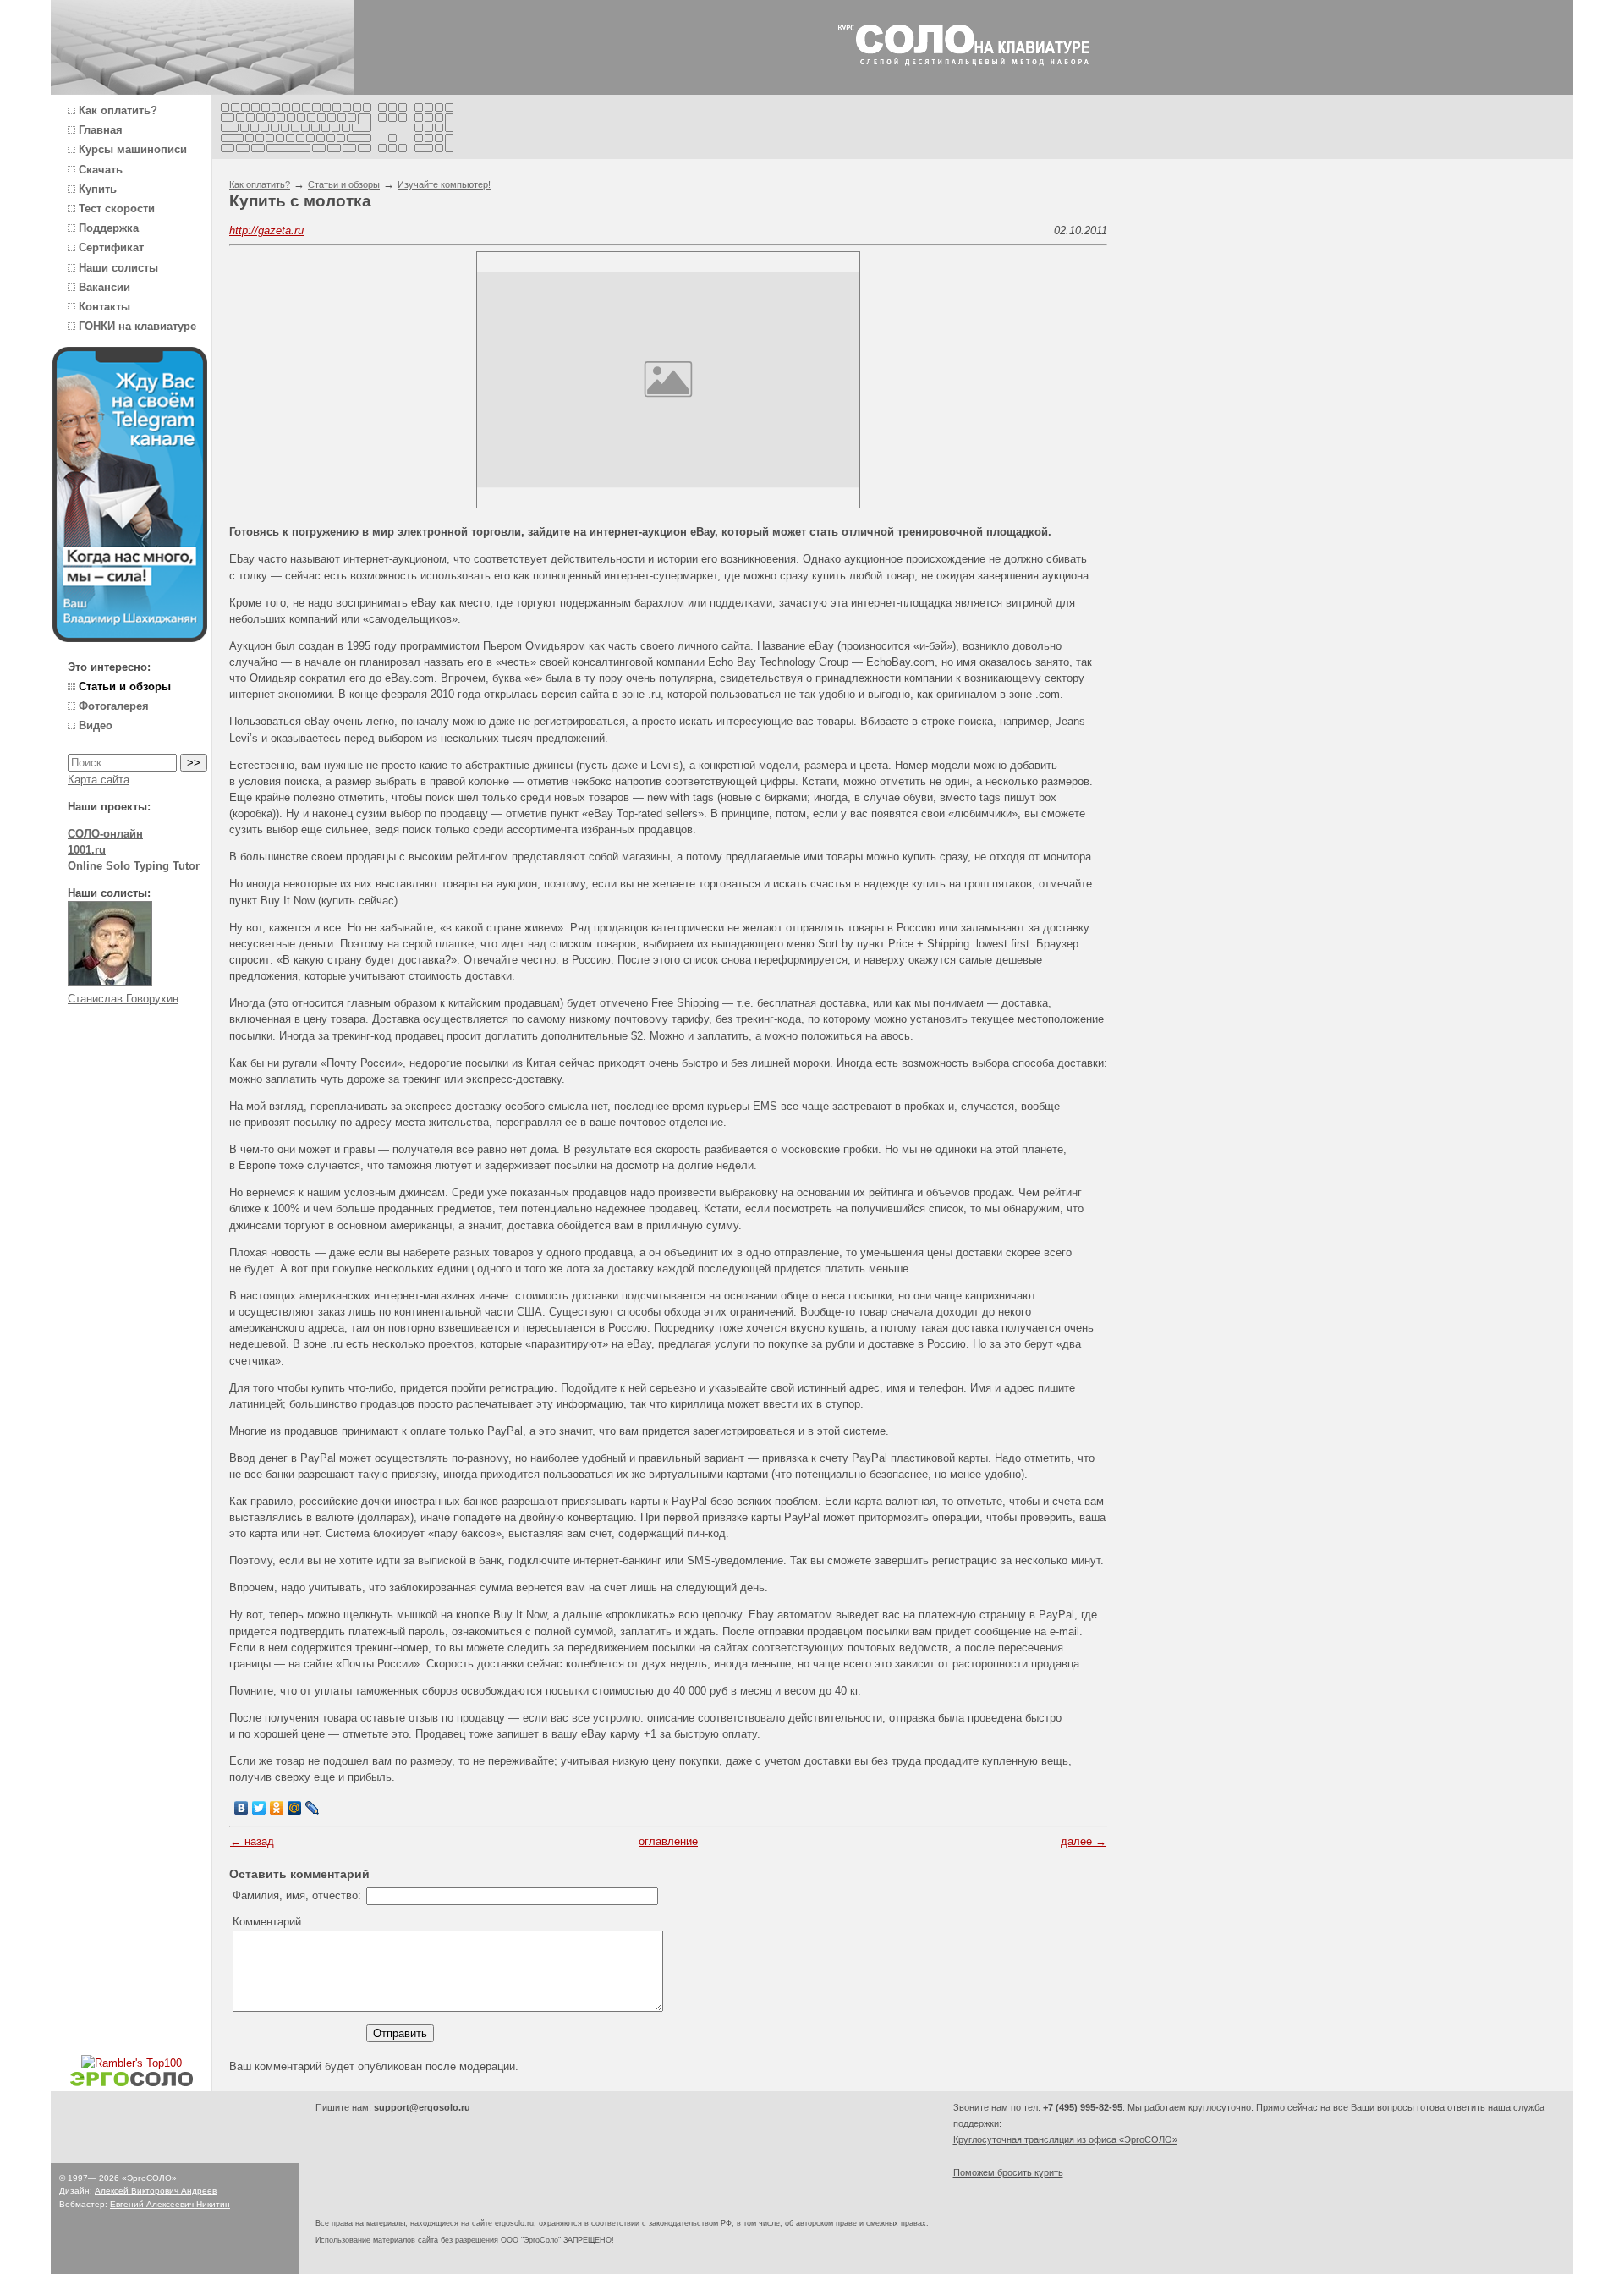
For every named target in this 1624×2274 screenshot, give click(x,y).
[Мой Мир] (295, 1808)
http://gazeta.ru (266, 231)
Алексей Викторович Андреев (156, 2191)
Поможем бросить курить (1008, 2172)
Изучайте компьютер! (444, 184)
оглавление (668, 1841)
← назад (252, 1841)
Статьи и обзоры (344, 184)
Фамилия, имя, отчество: (297, 1895)
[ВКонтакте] (241, 1808)
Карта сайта (99, 780)
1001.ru (87, 850)
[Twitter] (259, 1808)
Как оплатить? (260, 184)
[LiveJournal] (313, 1808)
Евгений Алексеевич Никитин (170, 2204)
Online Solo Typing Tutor (134, 866)
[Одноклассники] (277, 1808)
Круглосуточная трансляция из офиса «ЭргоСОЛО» (1065, 2139)
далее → (1084, 1841)
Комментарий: (269, 1922)
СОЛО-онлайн (105, 834)
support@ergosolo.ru (422, 2107)
